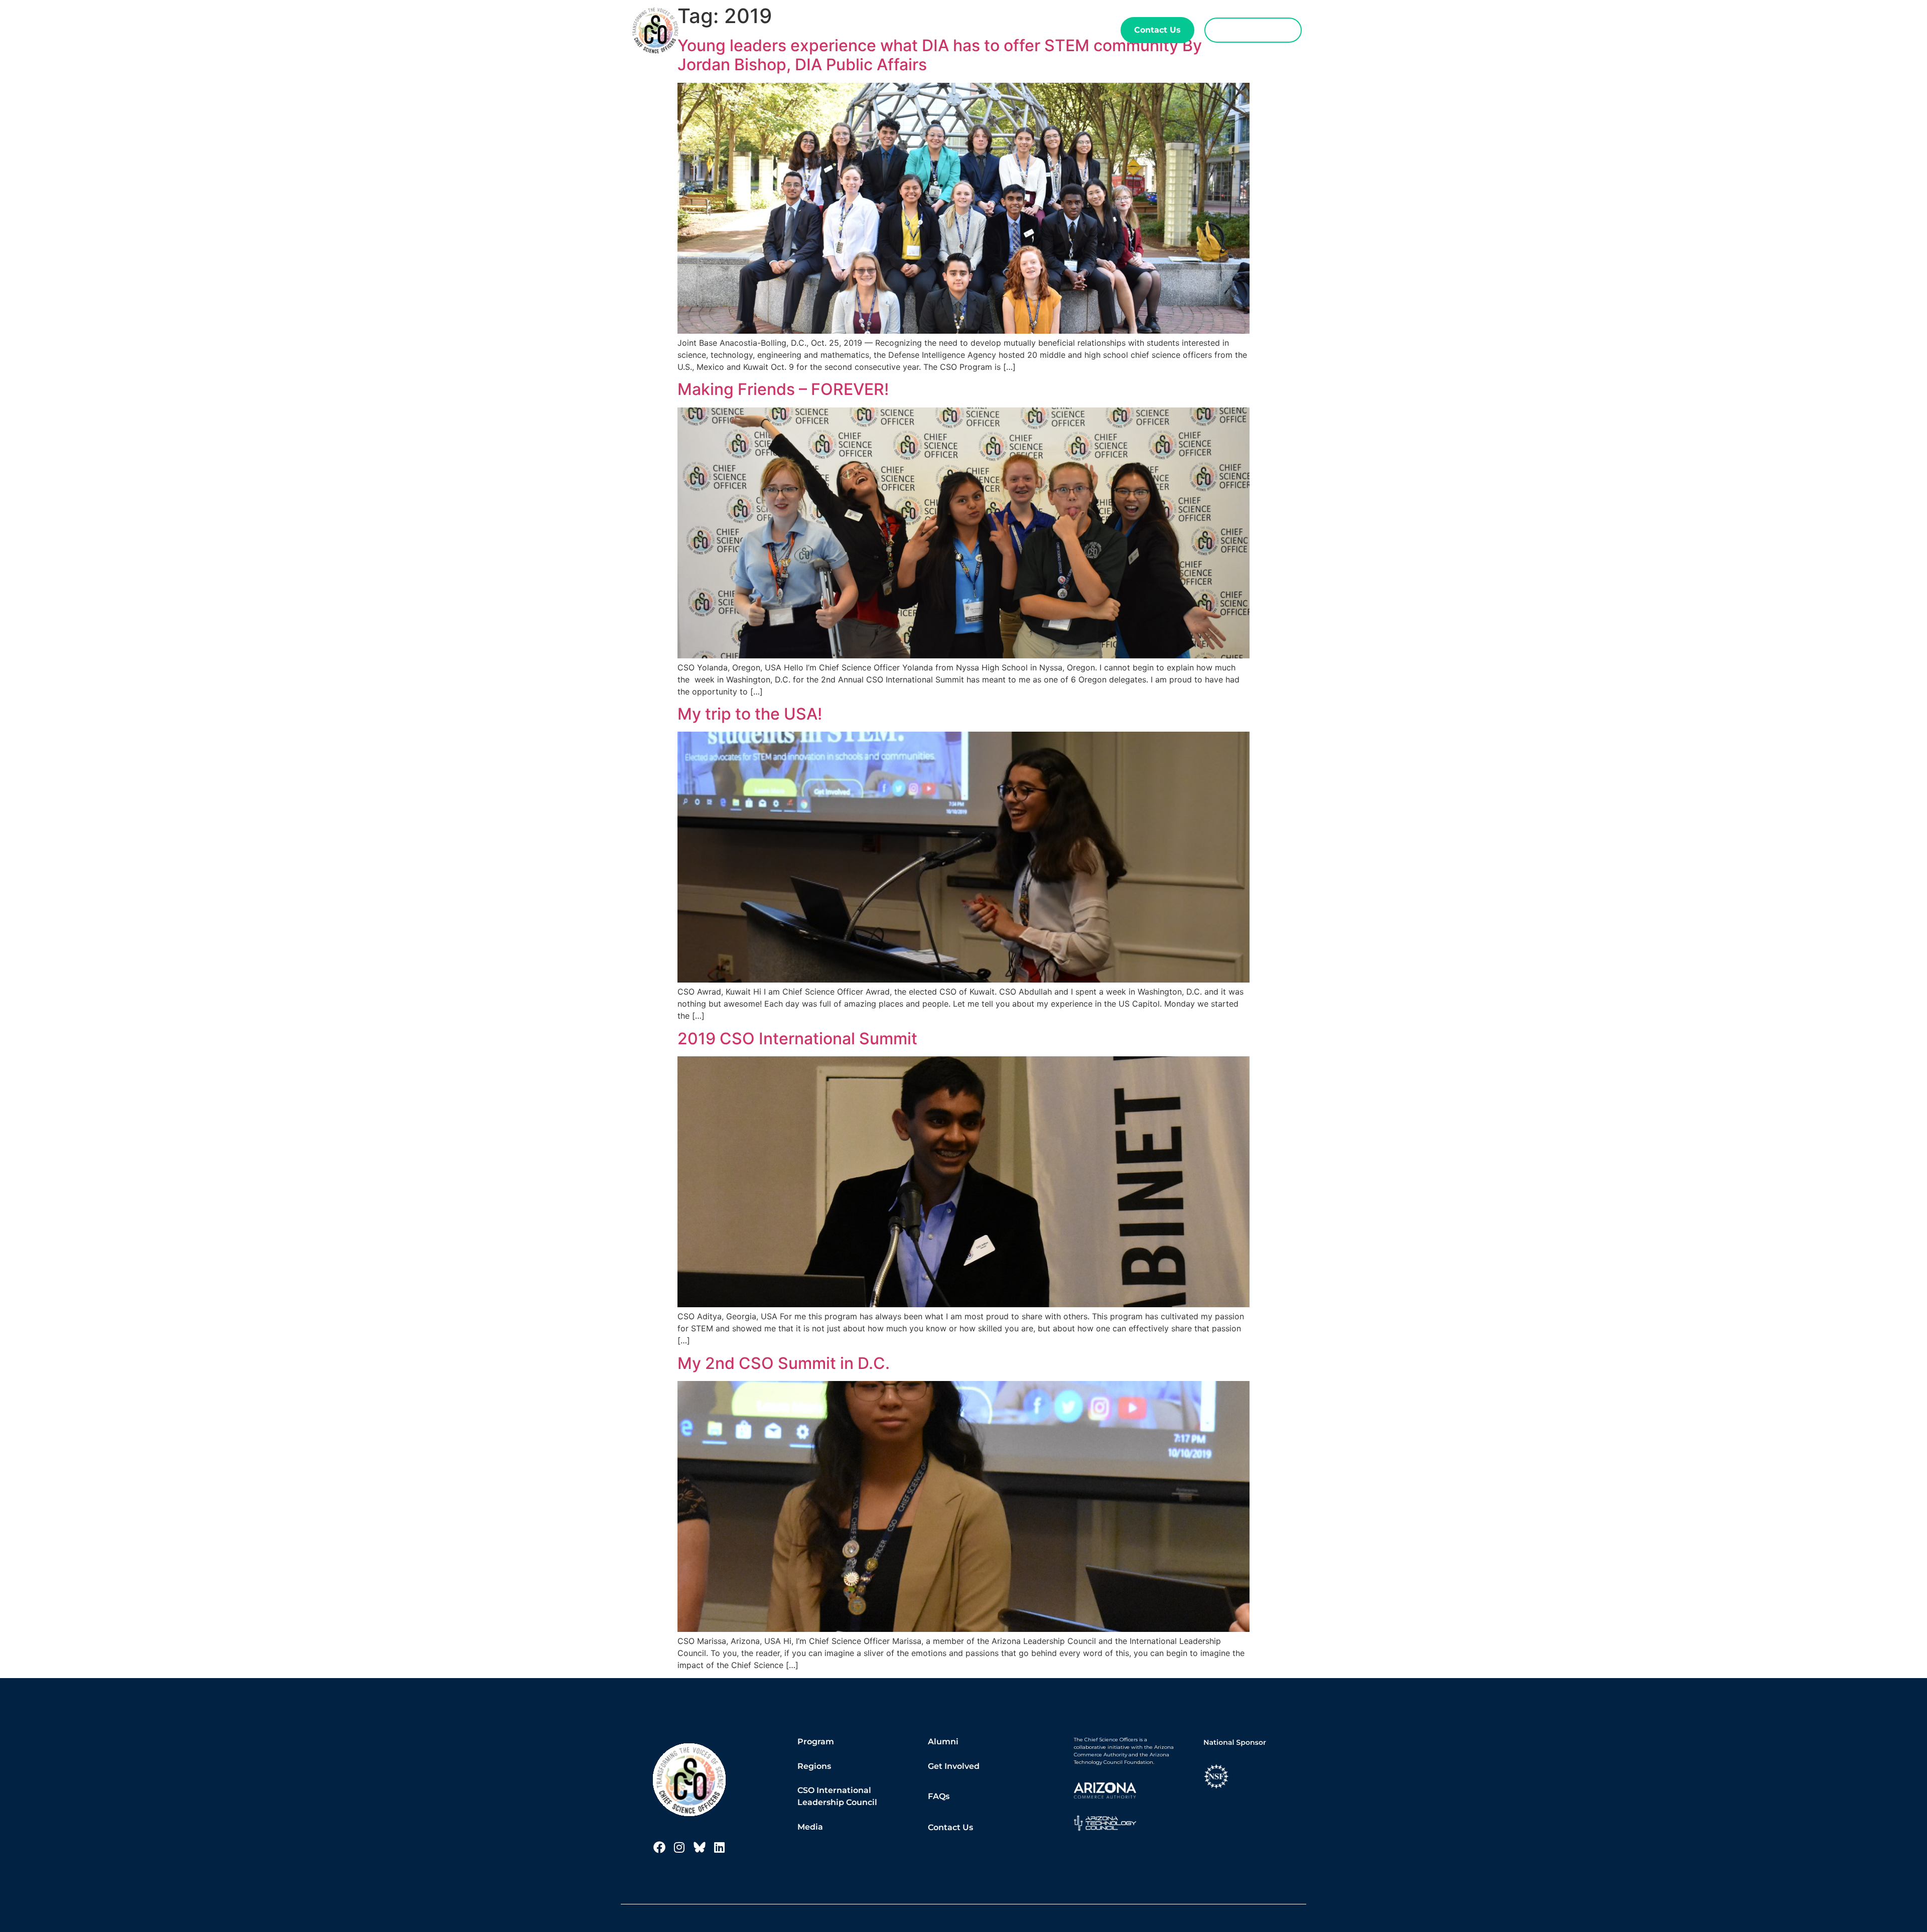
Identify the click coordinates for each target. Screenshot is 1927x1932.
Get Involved (954, 1766)
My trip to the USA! (750, 714)
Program (898, 30)
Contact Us (950, 1827)
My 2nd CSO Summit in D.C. (784, 1363)
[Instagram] (679, 1847)
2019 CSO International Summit (797, 1039)
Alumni (1007, 30)
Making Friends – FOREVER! (783, 389)
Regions (959, 30)
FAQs (939, 1796)
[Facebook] (659, 1847)
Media (810, 1827)
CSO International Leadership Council (837, 1796)
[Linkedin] (720, 1847)
